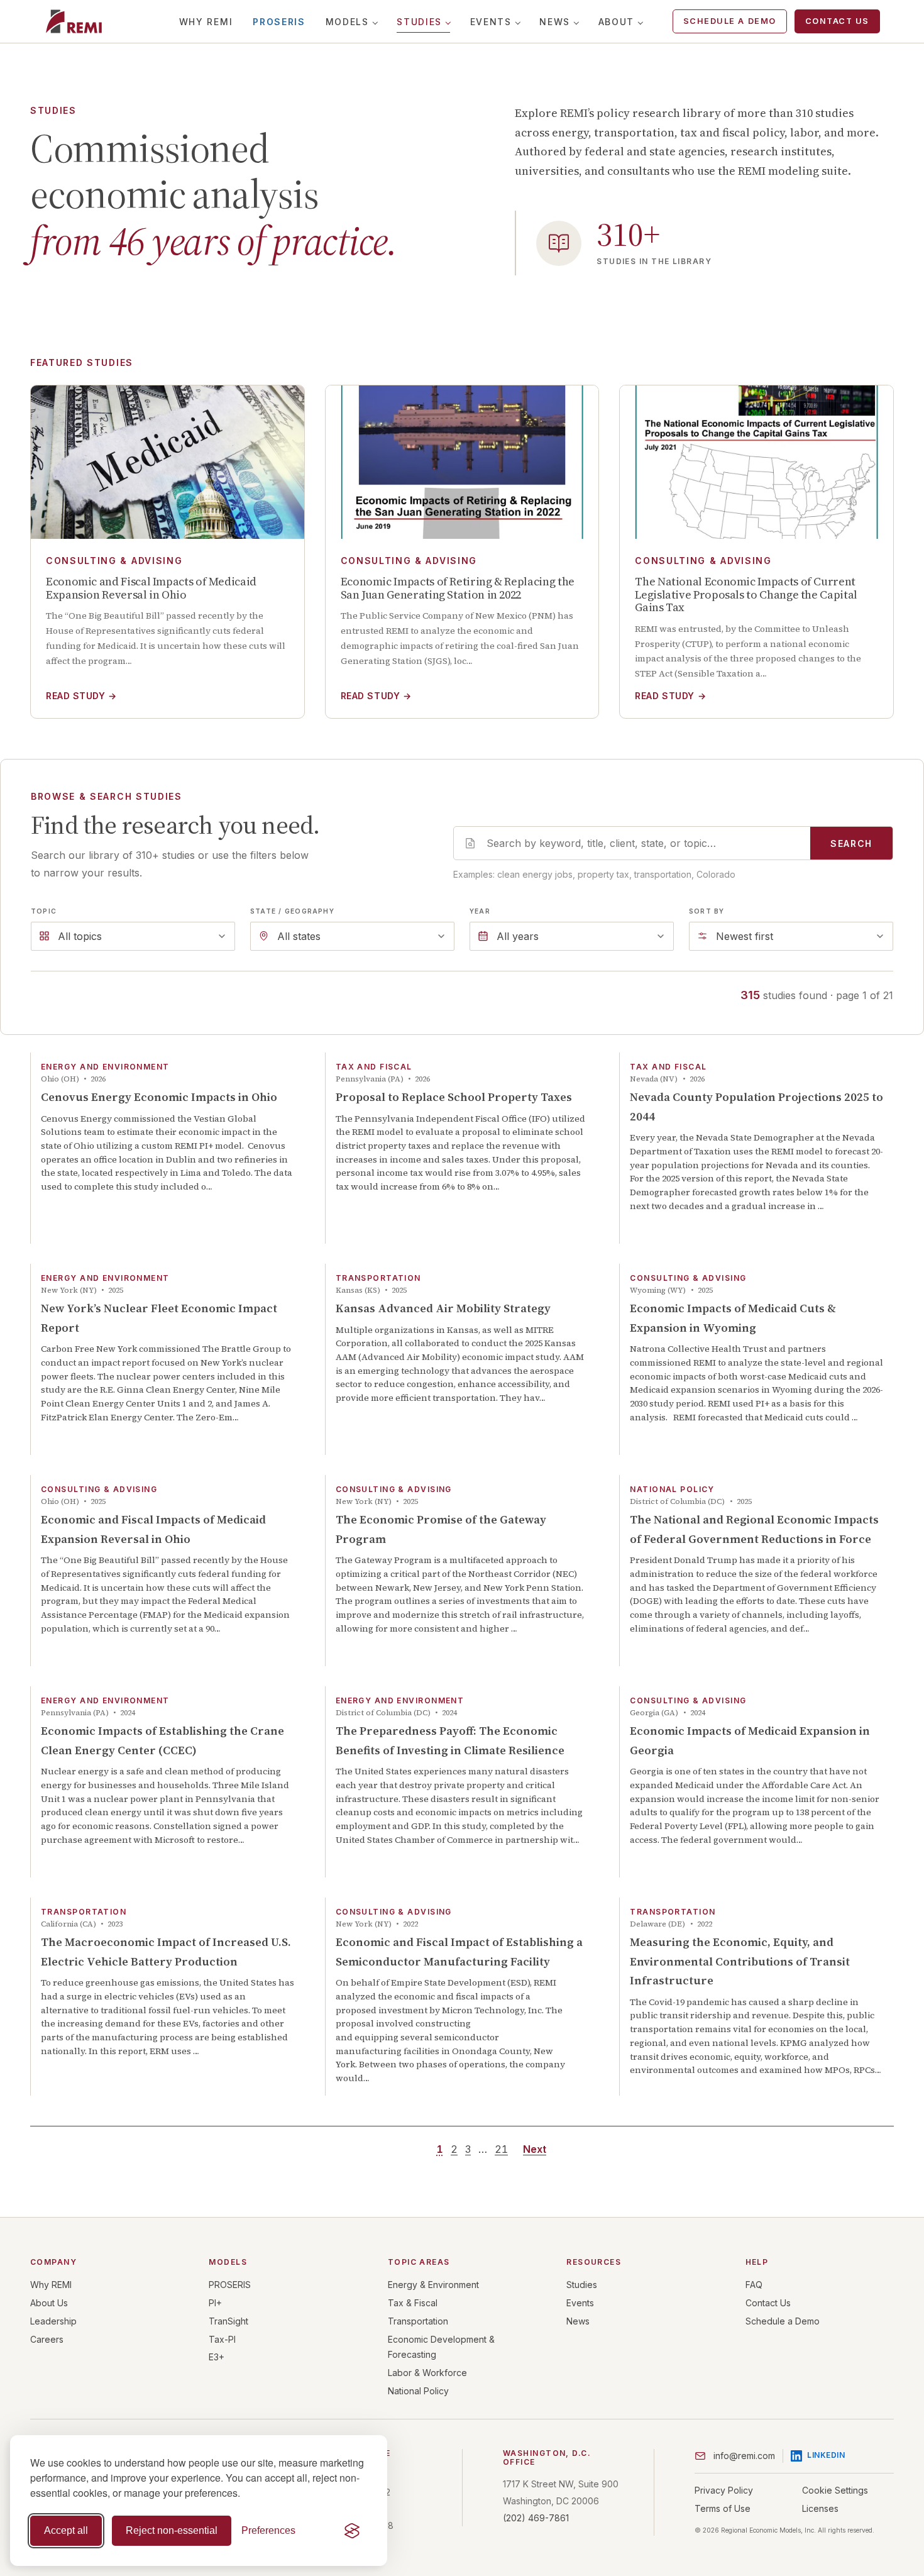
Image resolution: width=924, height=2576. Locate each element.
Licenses (820, 2508)
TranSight (228, 2321)
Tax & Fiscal (413, 2303)
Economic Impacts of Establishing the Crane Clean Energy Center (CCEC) (162, 1740)
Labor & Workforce (427, 2373)
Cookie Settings (835, 2490)
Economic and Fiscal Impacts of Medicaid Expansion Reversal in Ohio (153, 1529)
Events (491, 22)
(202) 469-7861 (536, 2518)
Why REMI (206, 22)
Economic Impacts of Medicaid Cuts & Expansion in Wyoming (733, 1318)
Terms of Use (723, 2508)
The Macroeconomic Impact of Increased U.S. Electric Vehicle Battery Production (166, 1952)
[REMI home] (74, 21)
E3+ (217, 2357)
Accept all (66, 2530)
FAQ (754, 2285)
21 (501, 2149)
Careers (47, 2339)
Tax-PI (222, 2339)
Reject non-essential (172, 2530)
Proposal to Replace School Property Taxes (454, 1097)
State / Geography (292, 911)
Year (480, 911)
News (555, 22)
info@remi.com (744, 2456)
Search (851, 843)
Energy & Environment (433, 2285)
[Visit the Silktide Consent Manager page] (352, 2531)
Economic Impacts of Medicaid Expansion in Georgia (750, 1740)
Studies (419, 22)
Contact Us (837, 21)
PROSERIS (279, 22)
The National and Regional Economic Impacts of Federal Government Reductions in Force (754, 1529)
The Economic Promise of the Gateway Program (441, 1529)
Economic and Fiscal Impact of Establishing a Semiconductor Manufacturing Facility (459, 1952)
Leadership (53, 2321)
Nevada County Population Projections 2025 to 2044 (756, 1107)
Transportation (418, 2321)
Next (535, 2149)
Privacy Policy (724, 2490)
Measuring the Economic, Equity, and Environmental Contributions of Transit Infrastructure (740, 1961)
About (616, 22)
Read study (81, 696)
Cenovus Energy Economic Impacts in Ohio (159, 1097)
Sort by (707, 911)
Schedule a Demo (730, 21)
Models (347, 22)
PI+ (215, 2303)
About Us (49, 2303)
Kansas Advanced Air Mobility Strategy (443, 1308)
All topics (80, 936)
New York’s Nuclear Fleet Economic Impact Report (159, 1318)
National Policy (418, 2391)
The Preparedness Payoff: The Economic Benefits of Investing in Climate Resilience (450, 1740)
